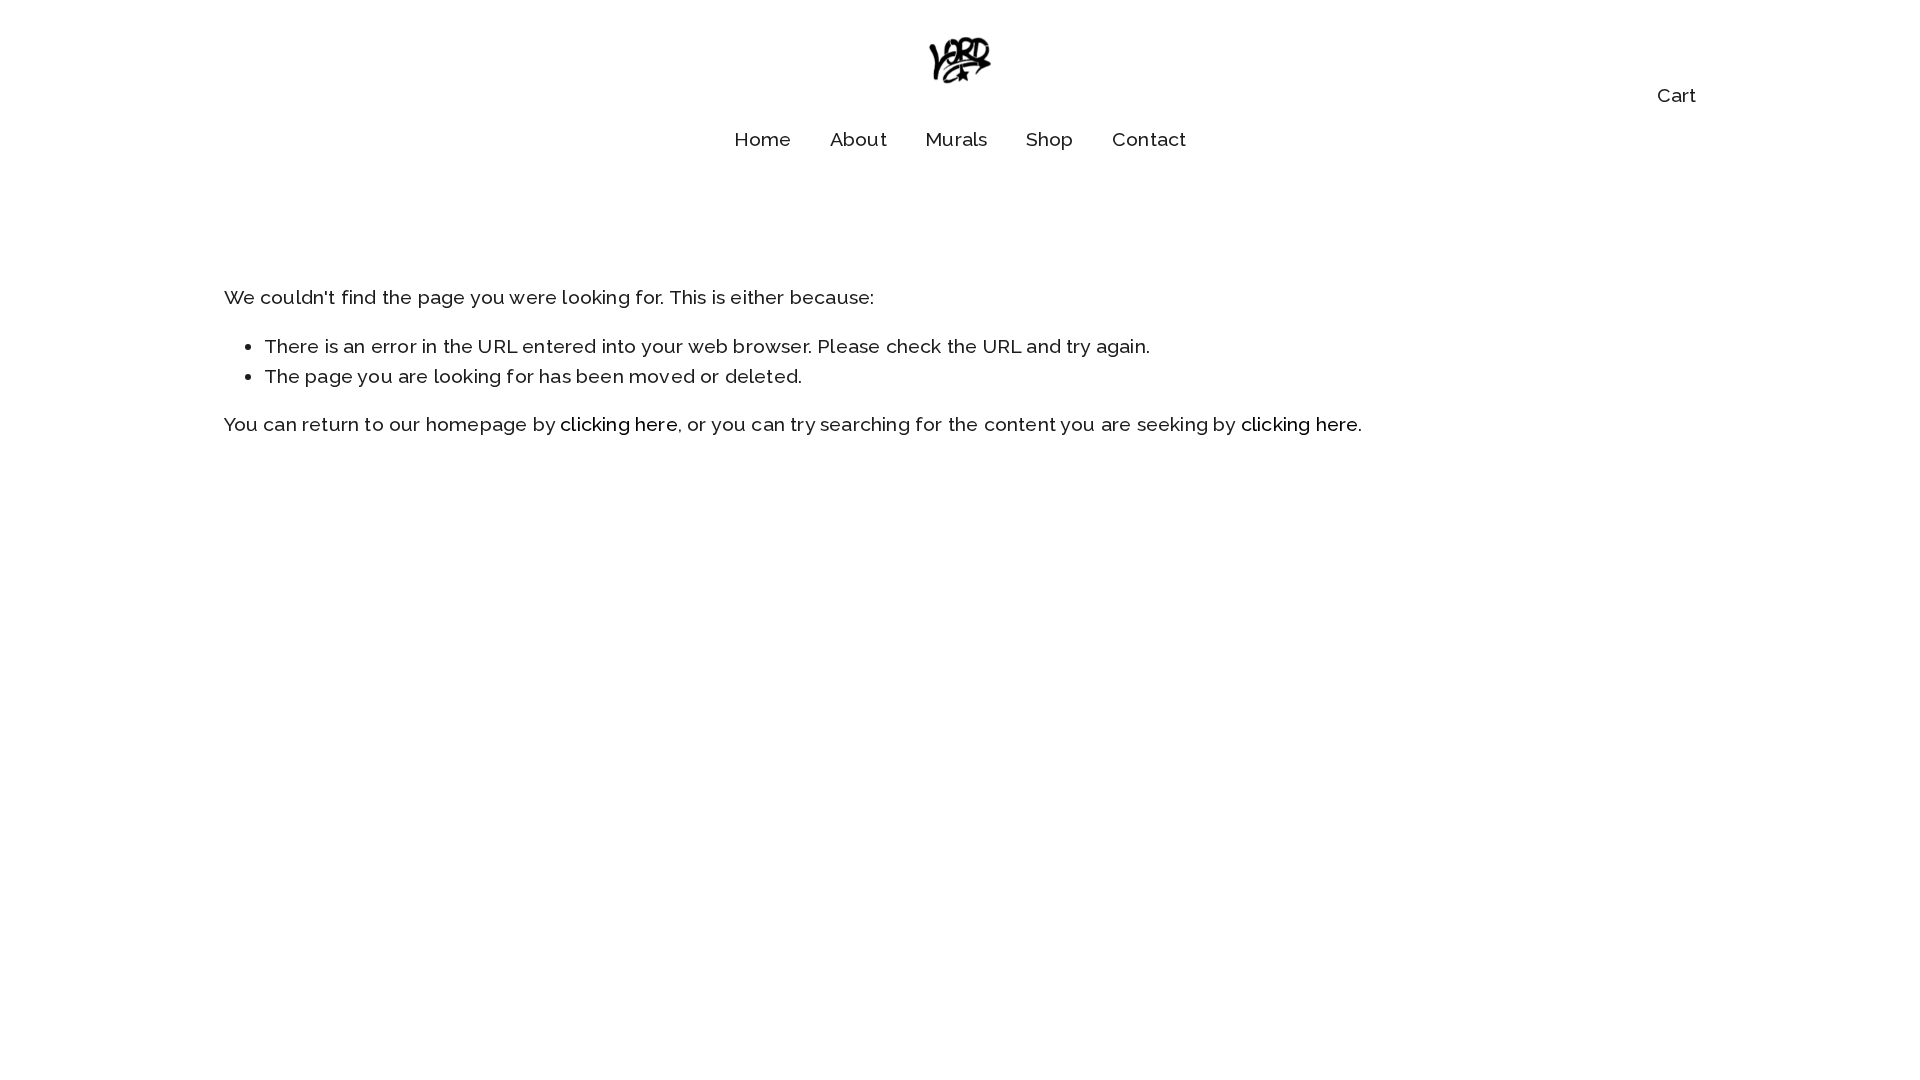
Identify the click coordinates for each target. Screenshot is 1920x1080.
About (858, 139)
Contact (1149, 139)
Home (763, 139)
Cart (1677, 95)
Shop (1050, 139)
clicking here (619, 424)
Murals (956, 139)
